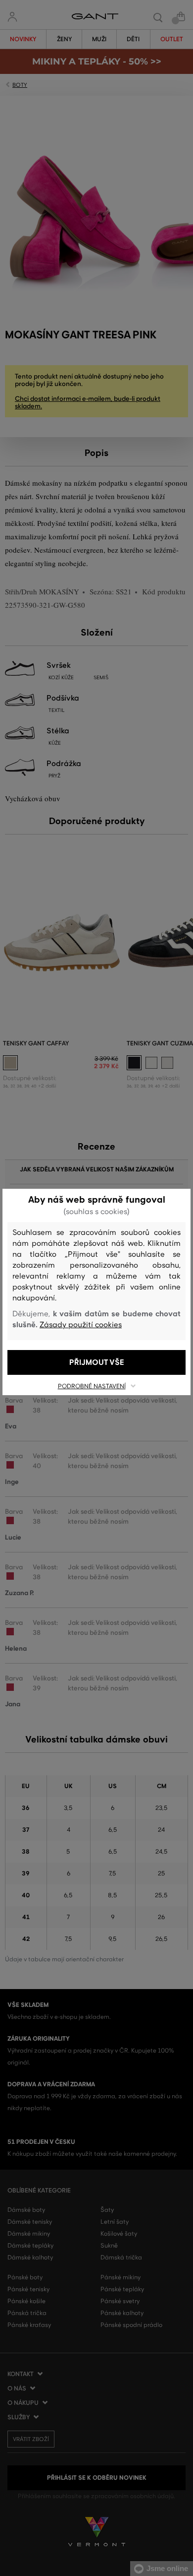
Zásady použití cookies (81, 1325)
